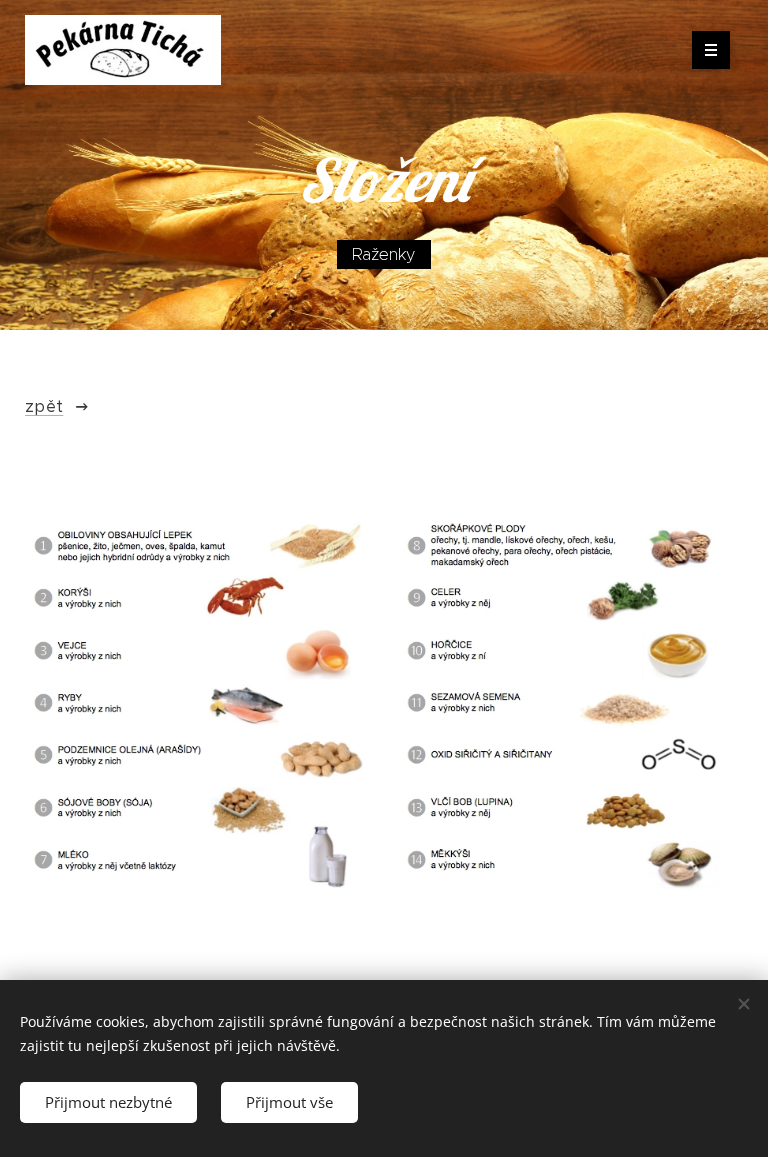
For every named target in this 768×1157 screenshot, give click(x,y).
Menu (711, 50)
